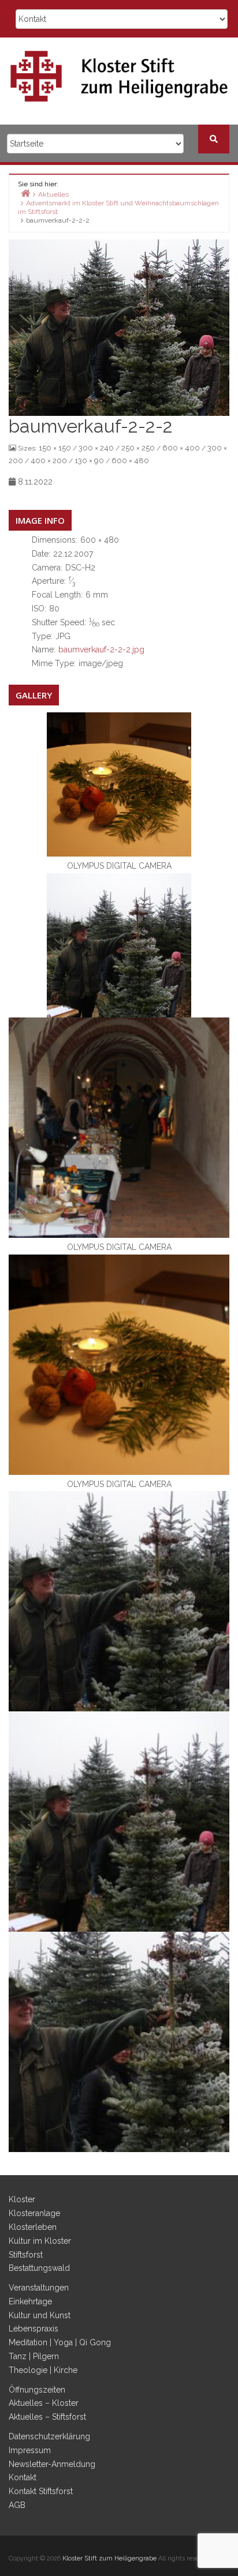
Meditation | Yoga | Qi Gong (60, 2342)
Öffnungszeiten (37, 2390)
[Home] (25, 193)
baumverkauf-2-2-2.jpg (101, 649)
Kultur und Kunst (40, 2315)
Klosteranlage (34, 2213)
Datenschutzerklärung (49, 2436)
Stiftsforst (26, 2255)
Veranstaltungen (39, 2288)
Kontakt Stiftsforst (41, 2491)
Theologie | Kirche (43, 2370)
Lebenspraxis (34, 2329)
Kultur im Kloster (40, 2241)
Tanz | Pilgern (34, 2356)
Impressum (30, 2450)
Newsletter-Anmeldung (52, 2464)
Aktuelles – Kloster (44, 2403)
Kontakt (23, 2477)
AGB (17, 2505)
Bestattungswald (39, 2268)
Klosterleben (33, 2227)
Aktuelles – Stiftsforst (47, 2417)
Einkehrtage (30, 2301)
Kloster (22, 2199)
